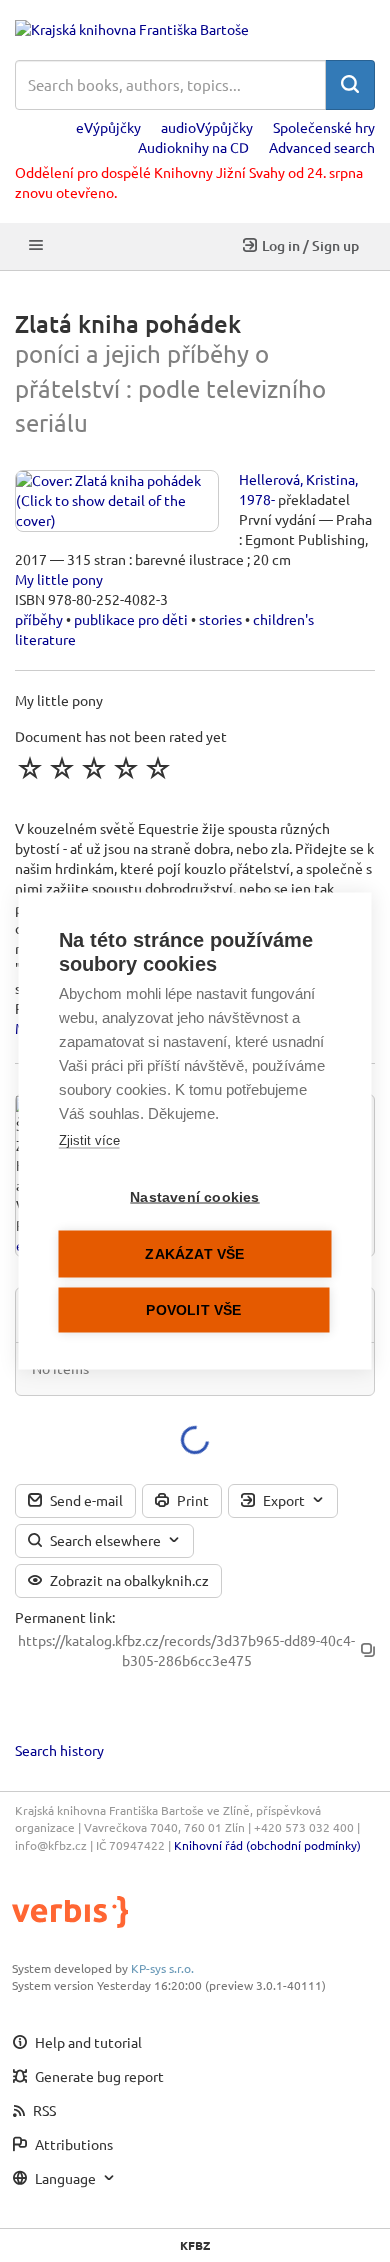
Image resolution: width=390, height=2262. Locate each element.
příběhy (39, 619)
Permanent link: (65, 1617)
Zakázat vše (194, 1254)
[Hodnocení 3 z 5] (94, 768)
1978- (257, 499)
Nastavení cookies (194, 1197)
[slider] (94, 768)
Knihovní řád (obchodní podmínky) (267, 1845)
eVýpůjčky (108, 127)
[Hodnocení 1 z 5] (30, 768)
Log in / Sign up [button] (310, 245)
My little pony (59, 579)
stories (220, 619)
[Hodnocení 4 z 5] (126, 768)
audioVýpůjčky (207, 127)
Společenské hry (324, 127)
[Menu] (36, 246)
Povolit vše (193, 1310)
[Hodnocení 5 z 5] (158, 768)
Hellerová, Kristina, (298, 479)
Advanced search (322, 147)
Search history (59, 1750)
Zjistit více (89, 1140)
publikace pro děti (131, 619)
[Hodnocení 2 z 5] (62, 768)
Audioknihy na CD (193, 147)
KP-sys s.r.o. (162, 1968)
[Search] (350, 85)
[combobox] (170, 85)
